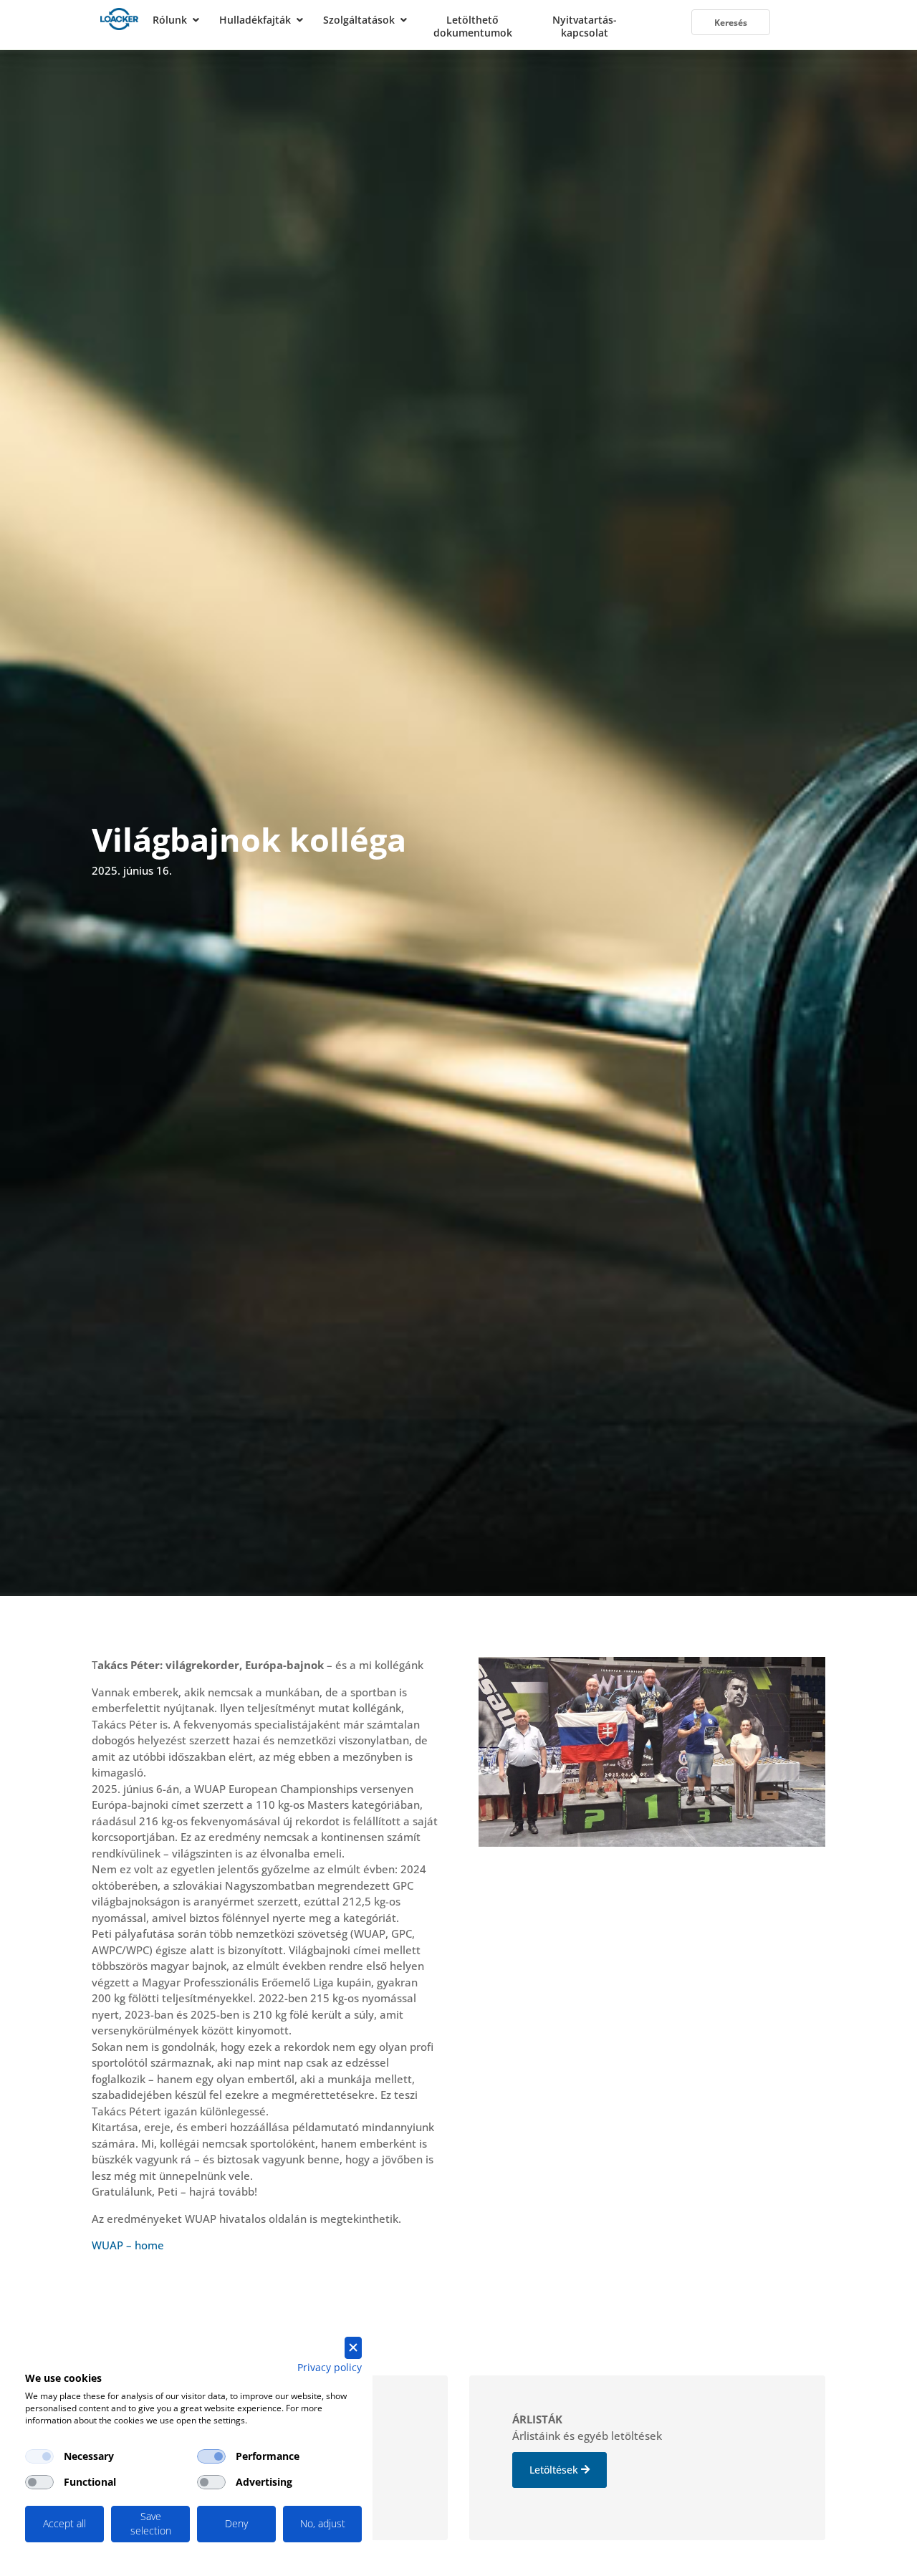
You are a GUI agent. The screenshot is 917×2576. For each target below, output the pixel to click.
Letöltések (554, 2470)
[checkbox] (39, 2456)
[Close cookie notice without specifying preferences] (353, 2348)
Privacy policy (330, 2367)
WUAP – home (128, 2245)
